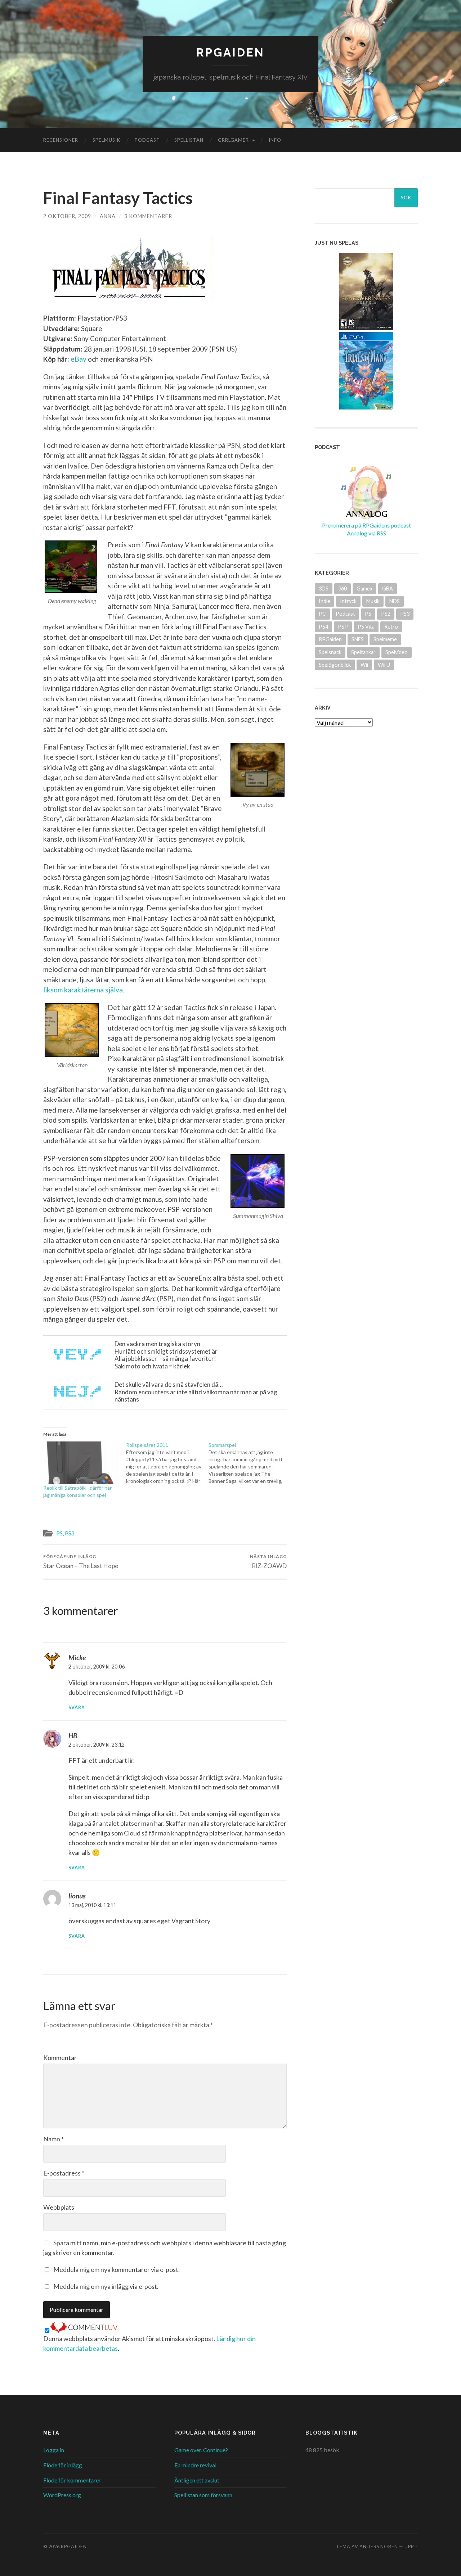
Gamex (364, 588)
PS (59, 1533)
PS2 (386, 614)
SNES (358, 639)
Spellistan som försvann (203, 2495)
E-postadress (64, 2173)
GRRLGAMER (233, 140)
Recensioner (61, 140)
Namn (53, 2139)
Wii (364, 665)
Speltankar (363, 652)
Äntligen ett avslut (197, 2480)
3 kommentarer (148, 216)
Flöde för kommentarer (72, 2480)
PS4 (323, 627)
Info (275, 140)
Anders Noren (379, 2546)
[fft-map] (72, 1030)
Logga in (54, 2450)
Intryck (348, 601)
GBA (388, 588)
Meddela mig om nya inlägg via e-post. (106, 2286)
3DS (324, 588)
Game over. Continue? (201, 2450)
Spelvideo (397, 652)
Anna (108, 216)
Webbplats (59, 2207)
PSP (343, 627)
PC (322, 614)
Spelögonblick (335, 665)
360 (343, 588)
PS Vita (366, 627)
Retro (391, 627)
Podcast (147, 140)
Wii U (384, 665)
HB (73, 1736)
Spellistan (189, 140)
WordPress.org (62, 2495)
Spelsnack (330, 652)
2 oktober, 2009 (67, 216)
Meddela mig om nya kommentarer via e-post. (117, 2269)
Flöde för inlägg (63, 2465)
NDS (395, 601)
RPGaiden (230, 52)
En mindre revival (195, 2465)
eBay (79, 359)
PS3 (70, 1533)
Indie (325, 601)
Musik (373, 601)
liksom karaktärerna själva (83, 990)
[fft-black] (72, 567)
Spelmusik (106, 140)
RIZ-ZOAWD (268, 1561)
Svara (77, 1708)
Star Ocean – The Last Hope (81, 1561)
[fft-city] (258, 770)
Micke (77, 1658)
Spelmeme (385, 639)
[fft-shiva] (258, 1181)
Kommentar (60, 2057)
